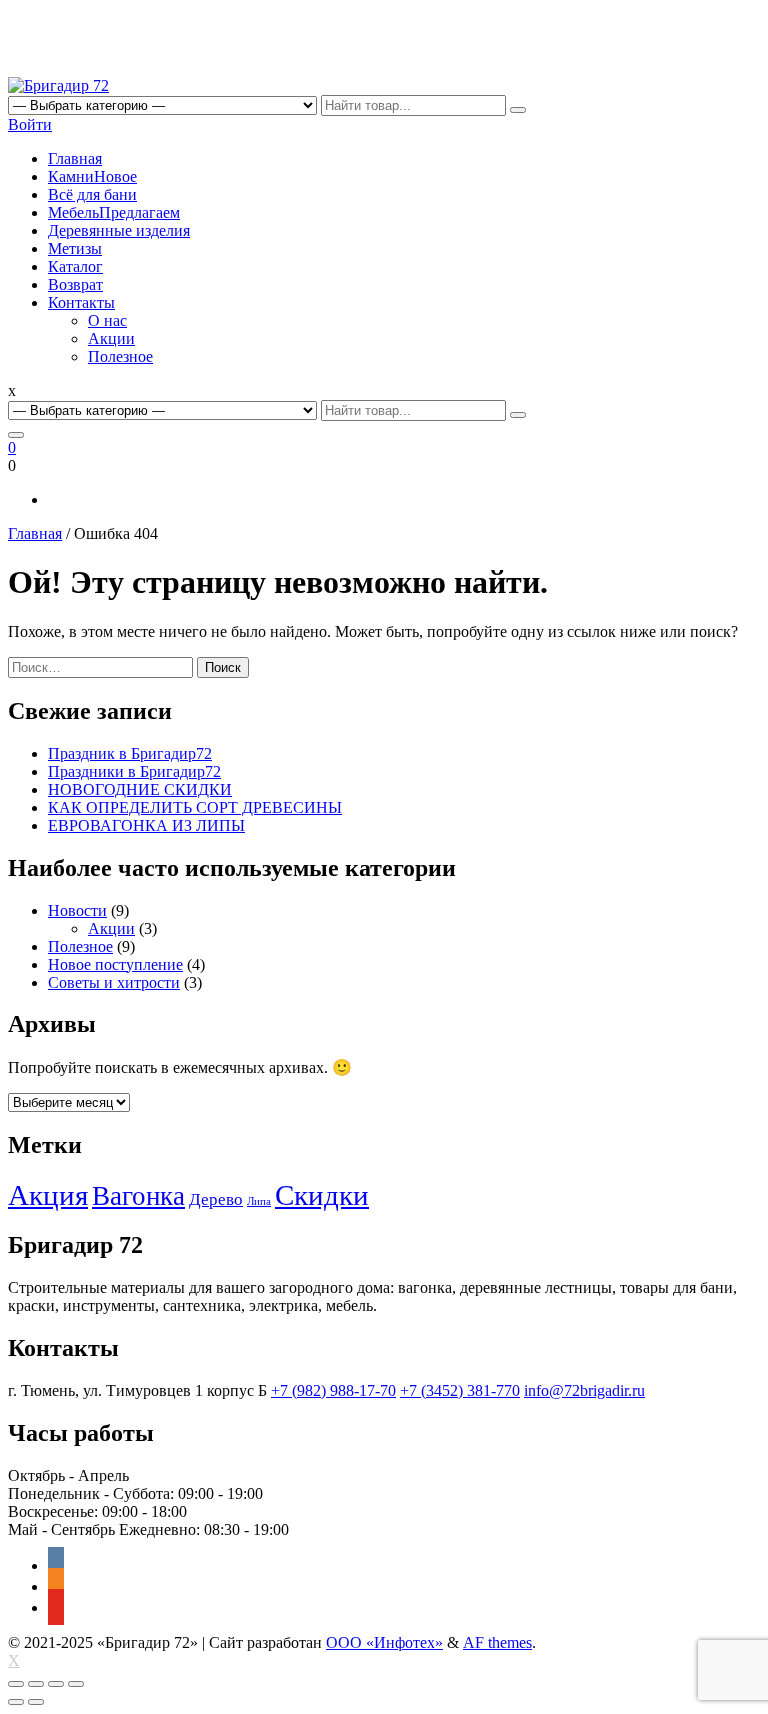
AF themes (497, 1642)
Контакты (81, 302)
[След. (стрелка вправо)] (36, 1702)
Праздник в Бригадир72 (130, 753)
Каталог (75, 266)
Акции (111, 338)
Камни (92, 176)
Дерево (216, 1199)
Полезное (120, 356)
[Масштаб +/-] (76, 1684)
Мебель (114, 212)
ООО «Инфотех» (384, 1642)
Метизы (75, 248)
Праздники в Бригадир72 (134, 771)
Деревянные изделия (119, 230)
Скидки (322, 1195)
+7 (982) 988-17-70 (333, 1390)
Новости (77, 910)
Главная (75, 158)
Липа (259, 1201)
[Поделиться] (36, 1684)
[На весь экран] (56, 1684)
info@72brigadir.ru (584, 1390)
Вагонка (138, 1196)
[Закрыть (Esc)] (16, 1684)
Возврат (75, 284)
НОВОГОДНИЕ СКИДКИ (140, 789)
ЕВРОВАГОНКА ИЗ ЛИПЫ (146, 825)
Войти (30, 124)
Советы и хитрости (114, 982)
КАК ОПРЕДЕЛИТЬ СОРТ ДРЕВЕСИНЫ (195, 807)
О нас (107, 320)
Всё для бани (92, 194)
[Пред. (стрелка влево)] (16, 1702)
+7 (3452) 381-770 (460, 1390)
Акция (48, 1195)
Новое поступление (115, 964)
